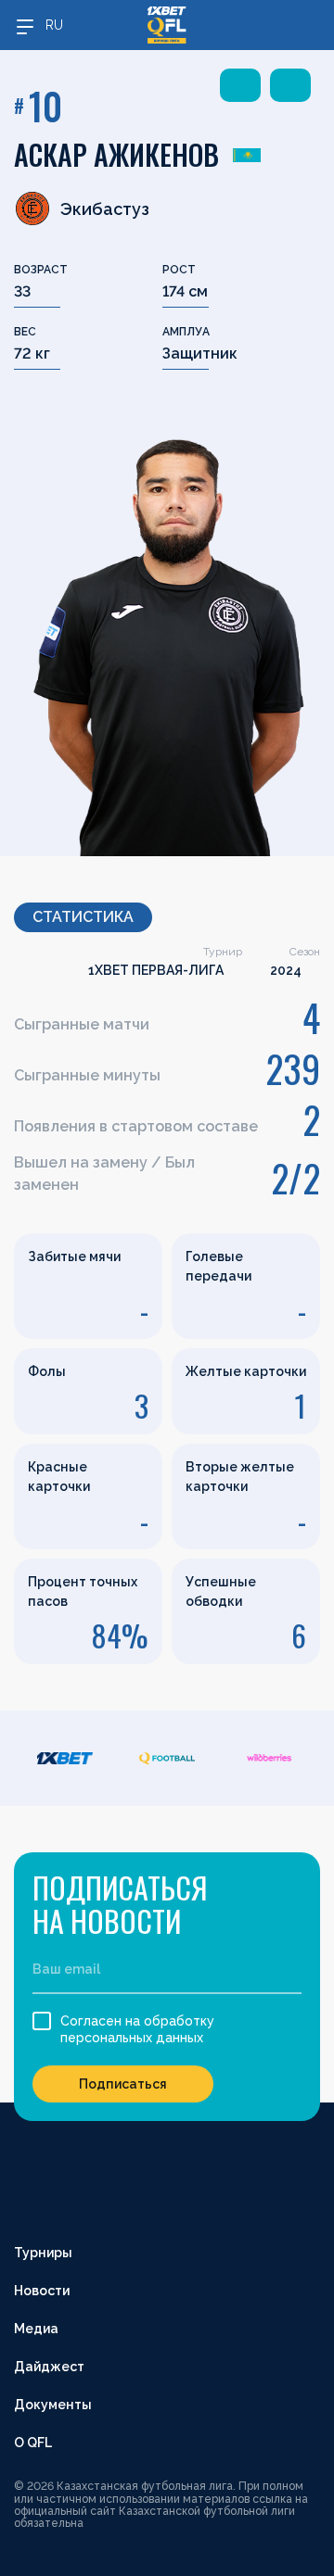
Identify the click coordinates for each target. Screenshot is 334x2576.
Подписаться (123, 2084)
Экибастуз (105, 209)
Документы (53, 2405)
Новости (42, 2291)
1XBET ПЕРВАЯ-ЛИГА (156, 970)
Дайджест (49, 2367)
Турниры (43, 2253)
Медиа (36, 2329)
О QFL (33, 2443)
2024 (286, 970)
